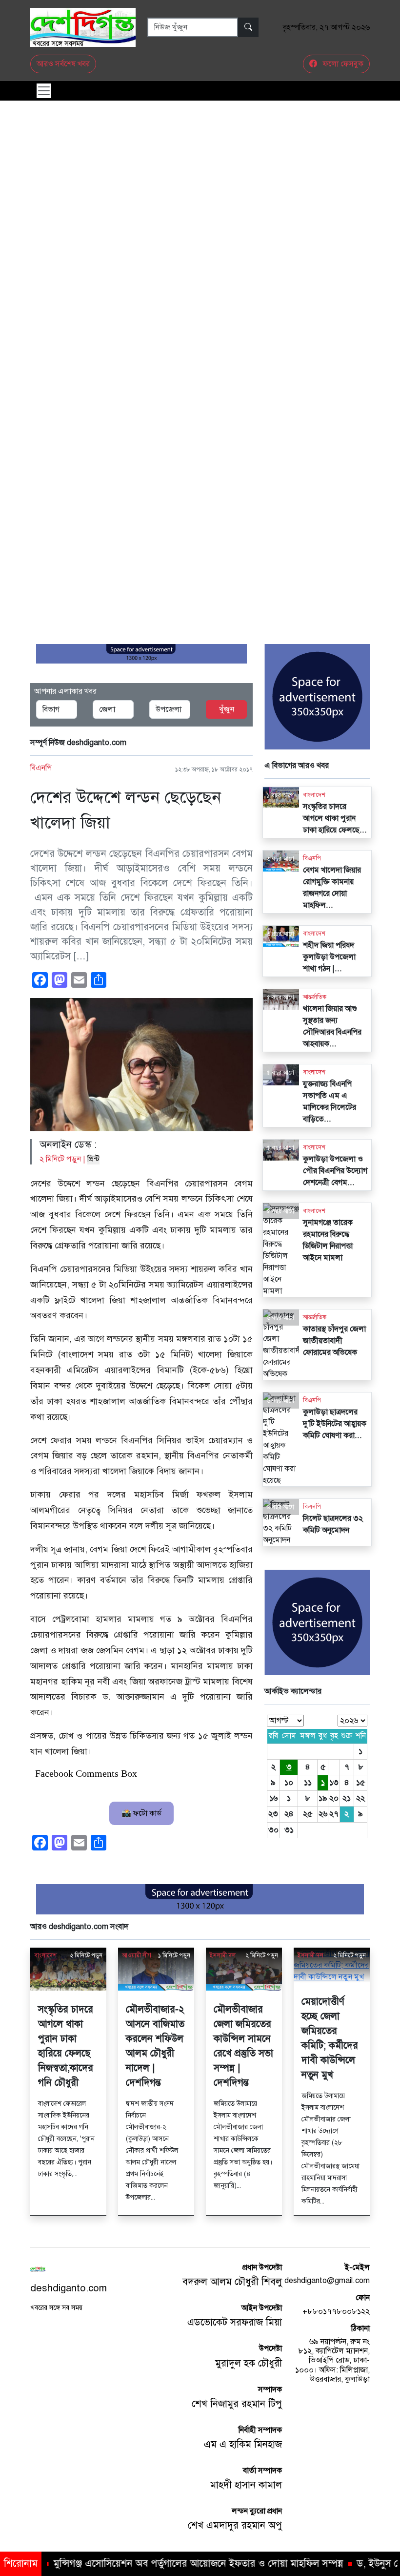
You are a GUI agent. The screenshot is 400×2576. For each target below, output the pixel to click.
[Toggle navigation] (44, 91)
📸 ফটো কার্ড (141, 1813)
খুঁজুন (227, 709)
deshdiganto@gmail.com (327, 2281)
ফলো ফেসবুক (342, 64)
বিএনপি (41, 768)
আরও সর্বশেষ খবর (63, 64)
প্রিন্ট (93, 1159)
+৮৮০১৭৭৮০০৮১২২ (336, 2311)
